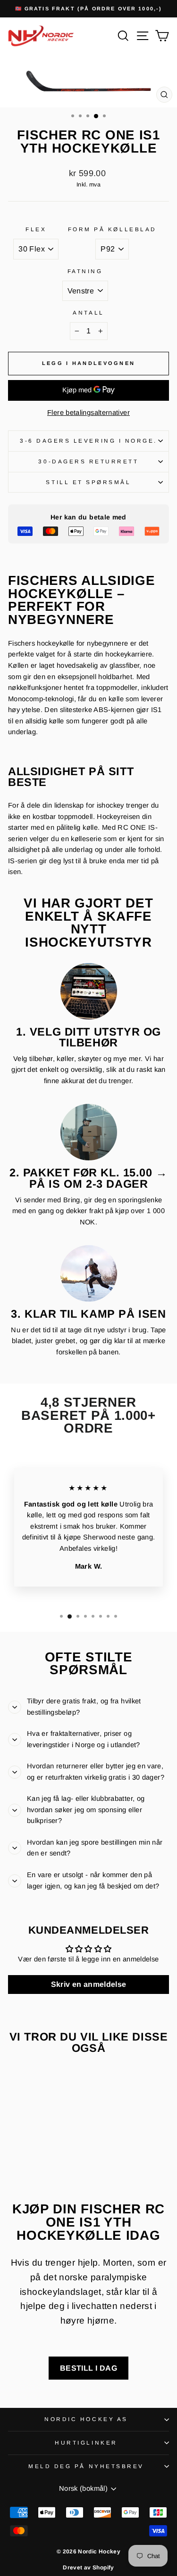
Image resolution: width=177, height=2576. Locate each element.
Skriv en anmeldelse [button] (89, 1984)
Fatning (85, 271)
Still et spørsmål (88, 482)
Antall (88, 312)
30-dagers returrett (88, 461)
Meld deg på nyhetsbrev (86, 2466)
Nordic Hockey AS (86, 2419)
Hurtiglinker (86, 2442)
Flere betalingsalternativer (88, 413)
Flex (36, 229)
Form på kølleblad (112, 229)
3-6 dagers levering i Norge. (88, 441)
